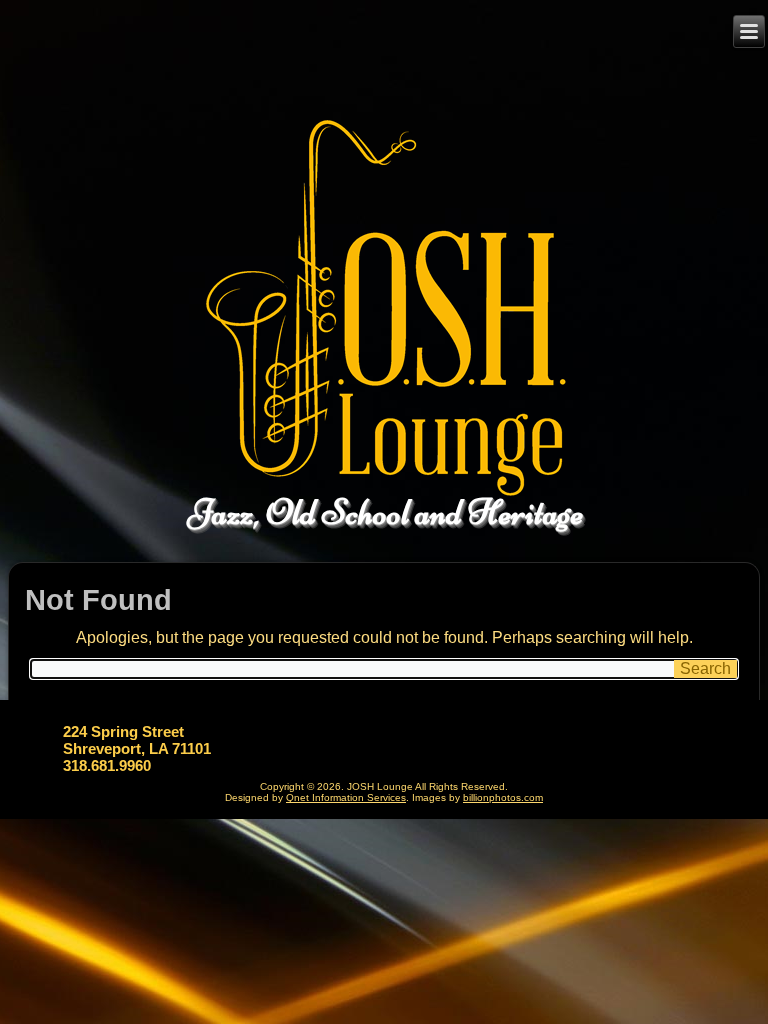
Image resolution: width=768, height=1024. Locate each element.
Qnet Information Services (346, 797)
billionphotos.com (503, 797)
